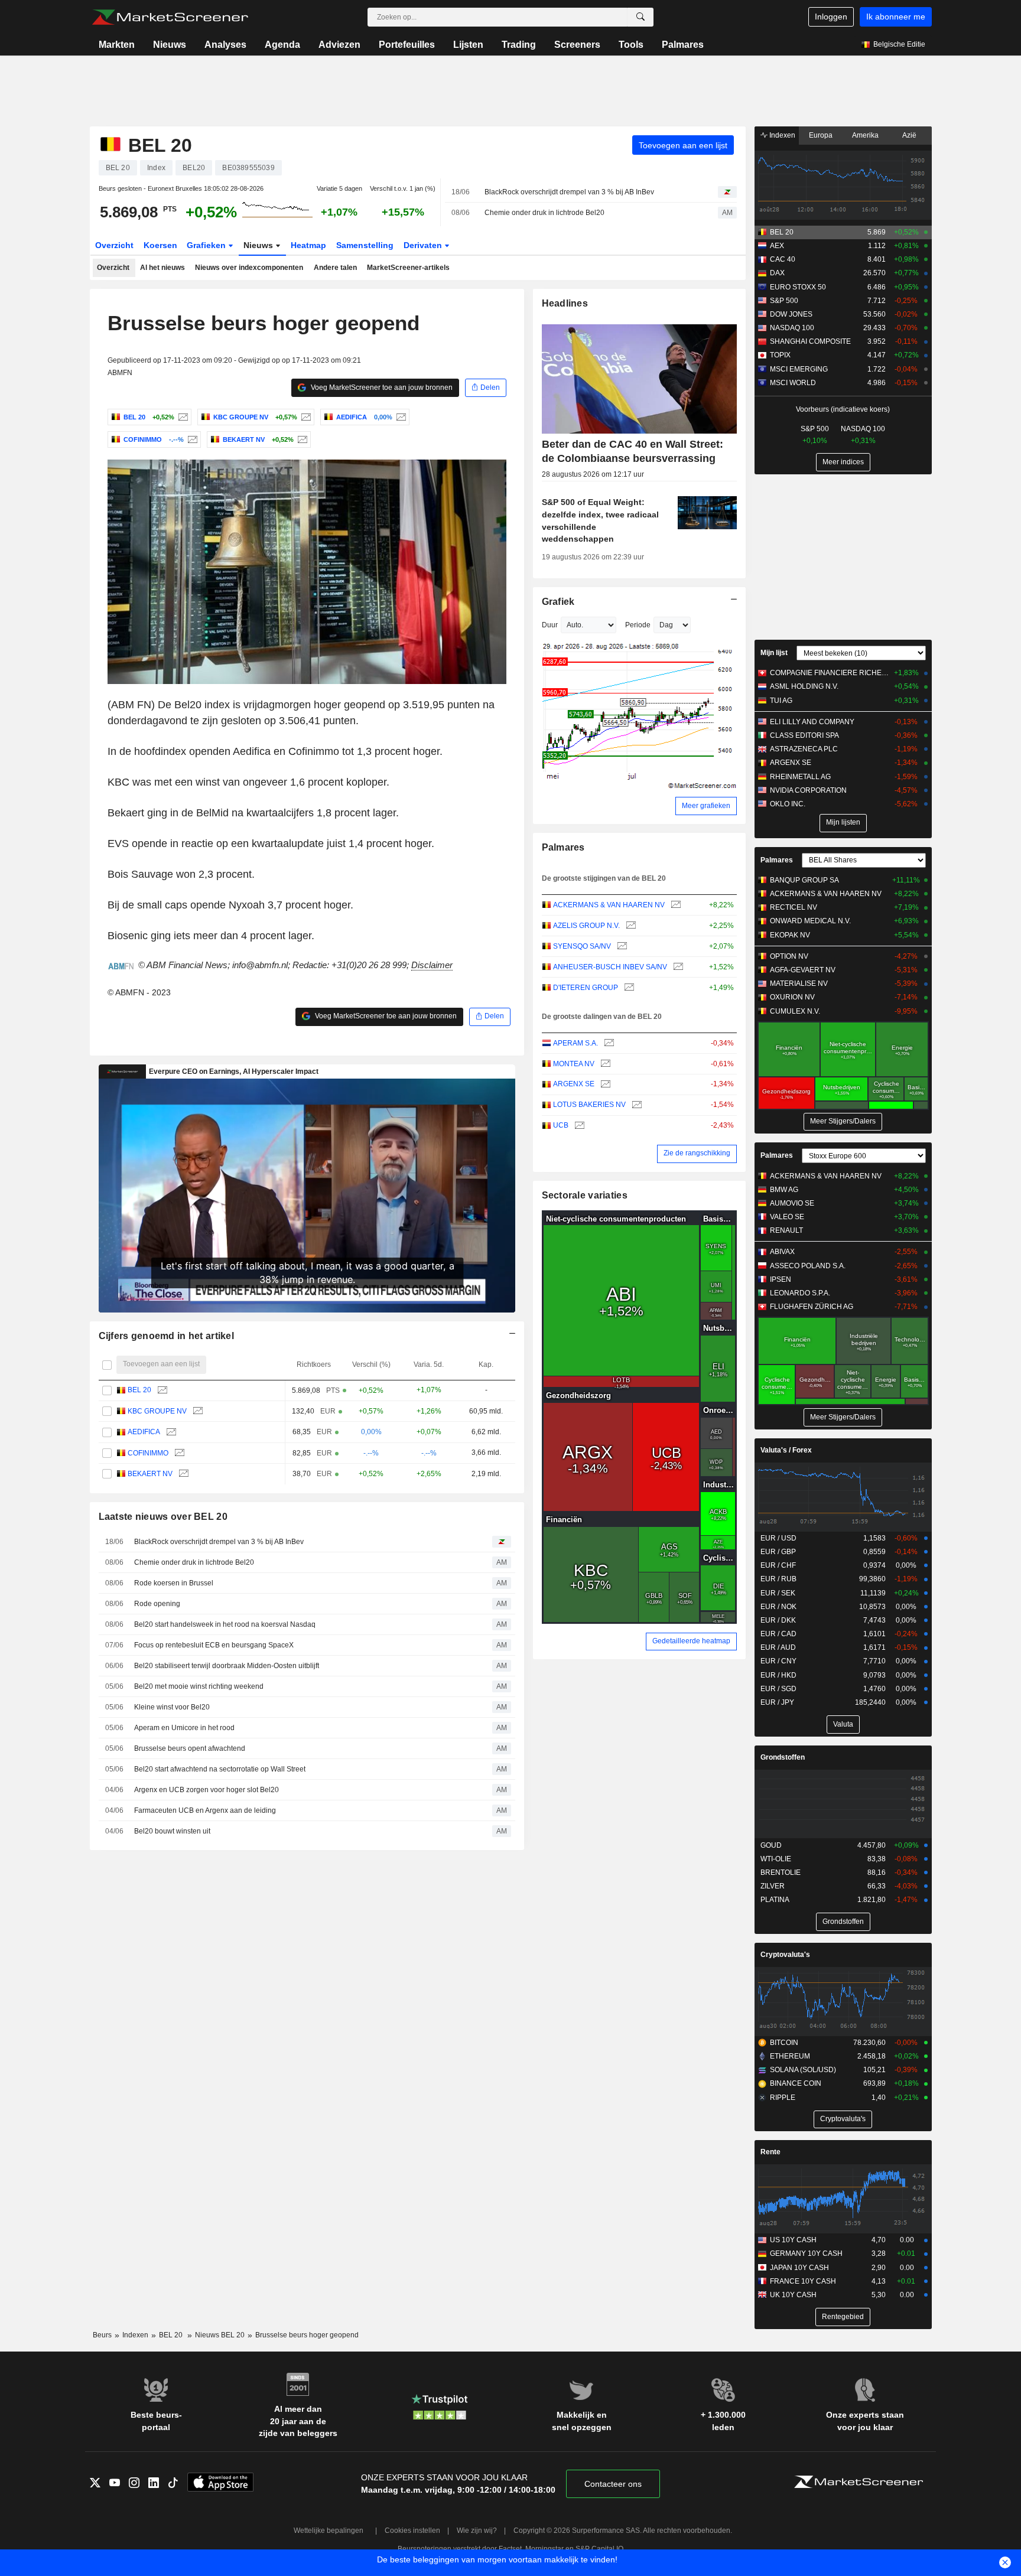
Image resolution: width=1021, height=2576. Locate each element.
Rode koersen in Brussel (174, 1583)
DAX (777, 273)
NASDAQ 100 (792, 328)
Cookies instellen (412, 2531)
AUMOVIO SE (792, 1203)
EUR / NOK (778, 1607)
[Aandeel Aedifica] (400, 417)
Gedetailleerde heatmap (691, 1641)
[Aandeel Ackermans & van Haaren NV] (674, 905)
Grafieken (207, 245)
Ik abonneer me (896, 17)
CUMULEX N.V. (795, 1011)
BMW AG (784, 1190)
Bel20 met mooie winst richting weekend (199, 1686)
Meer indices (843, 462)
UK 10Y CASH (793, 2295)
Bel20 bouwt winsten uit (172, 1831)
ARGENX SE (574, 1084)
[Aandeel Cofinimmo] (191, 439)
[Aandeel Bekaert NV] (301, 439)
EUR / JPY (777, 1702)
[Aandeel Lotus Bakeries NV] (635, 1105)
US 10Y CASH (793, 2240)
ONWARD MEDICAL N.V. (810, 921)
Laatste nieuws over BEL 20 (163, 1517)
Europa (821, 135)
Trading (519, 45)
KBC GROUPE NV (157, 1411)
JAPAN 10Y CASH (799, 2268)
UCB (561, 1125)
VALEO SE (787, 1217)
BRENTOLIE (781, 1872)
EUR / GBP (778, 1552)
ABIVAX (782, 1252)
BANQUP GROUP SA (804, 880)
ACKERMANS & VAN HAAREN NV (609, 905)
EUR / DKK (778, 1620)
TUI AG (781, 701)
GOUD (771, 1845)
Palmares (683, 45)
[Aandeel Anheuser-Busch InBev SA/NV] (677, 967)
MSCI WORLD (793, 383)
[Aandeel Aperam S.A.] (608, 1043)
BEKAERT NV (150, 1474)
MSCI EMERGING (799, 369)
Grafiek (558, 602)
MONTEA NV (574, 1064)
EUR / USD (778, 1538)
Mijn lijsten (843, 822)
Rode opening (157, 1604)
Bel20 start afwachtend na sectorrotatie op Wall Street (220, 1769)
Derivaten (424, 245)
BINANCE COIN (796, 2083)
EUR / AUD (778, 1647)
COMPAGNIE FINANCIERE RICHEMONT (829, 673)
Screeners (577, 45)
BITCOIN (784, 2043)
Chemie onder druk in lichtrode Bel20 (544, 213)
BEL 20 (139, 1390)
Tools (631, 45)
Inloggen (831, 17)
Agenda (282, 45)
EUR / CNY (778, 1661)
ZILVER (773, 1886)
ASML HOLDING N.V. (804, 686)
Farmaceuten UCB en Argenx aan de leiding (205, 1810)
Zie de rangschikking (697, 1153)
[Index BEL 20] (182, 417)
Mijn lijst (774, 653)
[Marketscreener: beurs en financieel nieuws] (170, 17)
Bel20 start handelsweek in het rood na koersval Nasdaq (225, 1624)
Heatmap (308, 245)
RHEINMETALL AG (800, 777)
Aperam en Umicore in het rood (184, 1728)
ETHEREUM (790, 2056)
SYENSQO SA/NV (582, 946)
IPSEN (781, 1279)
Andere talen (335, 268)
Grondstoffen (783, 1757)
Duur (550, 625)
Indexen (781, 135)
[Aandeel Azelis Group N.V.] (630, 926)
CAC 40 (783, 259)
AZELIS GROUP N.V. (586, 926)
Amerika (865, 135)
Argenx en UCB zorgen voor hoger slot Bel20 (207, 1790)
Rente (770, 2152)
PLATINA (775, 1900)
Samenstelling (365, 245)
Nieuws (170, 45)
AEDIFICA (144, 1432)
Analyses (225, 45)
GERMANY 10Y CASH (806, 2253)
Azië (909, 135)
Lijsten (468, 45)
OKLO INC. (788, 804)
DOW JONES (791, 314)
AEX (777, 246)
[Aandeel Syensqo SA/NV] (621, 947)
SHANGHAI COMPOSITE (810, 341)
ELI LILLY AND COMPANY (812, 722)
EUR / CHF (778, 1565)
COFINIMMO (148, 1453)
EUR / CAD (778, 1634)
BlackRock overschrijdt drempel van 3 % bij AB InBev (569, 192)
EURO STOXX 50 (798, 287)
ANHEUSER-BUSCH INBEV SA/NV (610, 967)
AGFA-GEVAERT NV (803, 970)
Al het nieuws (162, 268)
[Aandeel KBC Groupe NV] (305, 417)
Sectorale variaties (585, 1195)
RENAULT (786, 1230)
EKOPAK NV (790, 935)
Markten (117, 45)
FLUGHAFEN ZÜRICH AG (812, 1307)
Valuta (843, 1724)
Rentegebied (843, 2317)
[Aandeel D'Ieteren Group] (628, 988)
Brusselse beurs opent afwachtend (190, 1748)
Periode (638, 625)
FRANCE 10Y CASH (803, 2281)
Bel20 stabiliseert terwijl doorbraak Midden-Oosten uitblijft (227, 1666)
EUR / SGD (778, 1689)
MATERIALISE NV (799, 983)
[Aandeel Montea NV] (604, 1064)
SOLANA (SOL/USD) (803, 2070)
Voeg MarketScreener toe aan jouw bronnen (381, 387)
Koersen (160, 245)
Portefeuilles (407, 45)
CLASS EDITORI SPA (804, 735)
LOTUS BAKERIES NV (589, 1105)
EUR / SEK (778, 1593)
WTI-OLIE (776, 1859)
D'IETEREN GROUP (586, 988)
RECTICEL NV (794, 907)
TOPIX (780, 355)
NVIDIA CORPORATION (808, 790)
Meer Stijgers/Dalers (843, 1121)
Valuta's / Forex (786, 1450)
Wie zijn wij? (477, 2531)
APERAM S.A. (575, 1043)
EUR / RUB (778, 1579)
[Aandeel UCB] (578, 1126)
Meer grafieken (706, 806)
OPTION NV (789, 956)
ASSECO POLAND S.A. (808, 1266)
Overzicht (114, 245)
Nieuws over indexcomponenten (249, 268)
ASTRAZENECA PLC (804, 749)
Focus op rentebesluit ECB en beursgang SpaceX (214, 1645)
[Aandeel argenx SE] (604, 1084)
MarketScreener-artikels (408, 268)
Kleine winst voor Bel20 (172, 1707)
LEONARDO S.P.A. (800, 1293)
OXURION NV (792, 997)
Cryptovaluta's (785, 1955)
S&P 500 (784, 301)
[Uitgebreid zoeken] (640, 17)
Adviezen (339, 45)
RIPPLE (783, 2098)
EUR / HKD (778, 1675)
